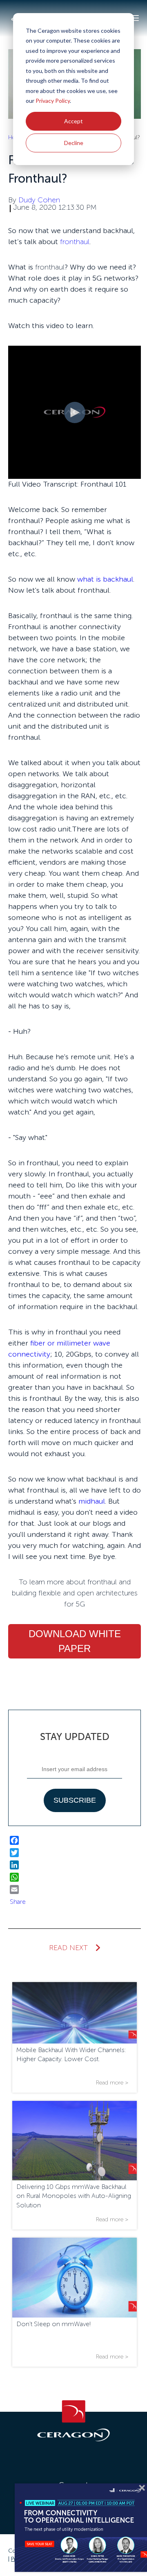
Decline (74, 143)
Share (18, 1902)
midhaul (92, 1501)
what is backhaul (105, 579)
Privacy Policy (53, 101)
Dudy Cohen (39, 200)
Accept (73, 121)
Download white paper (75, 1641)
